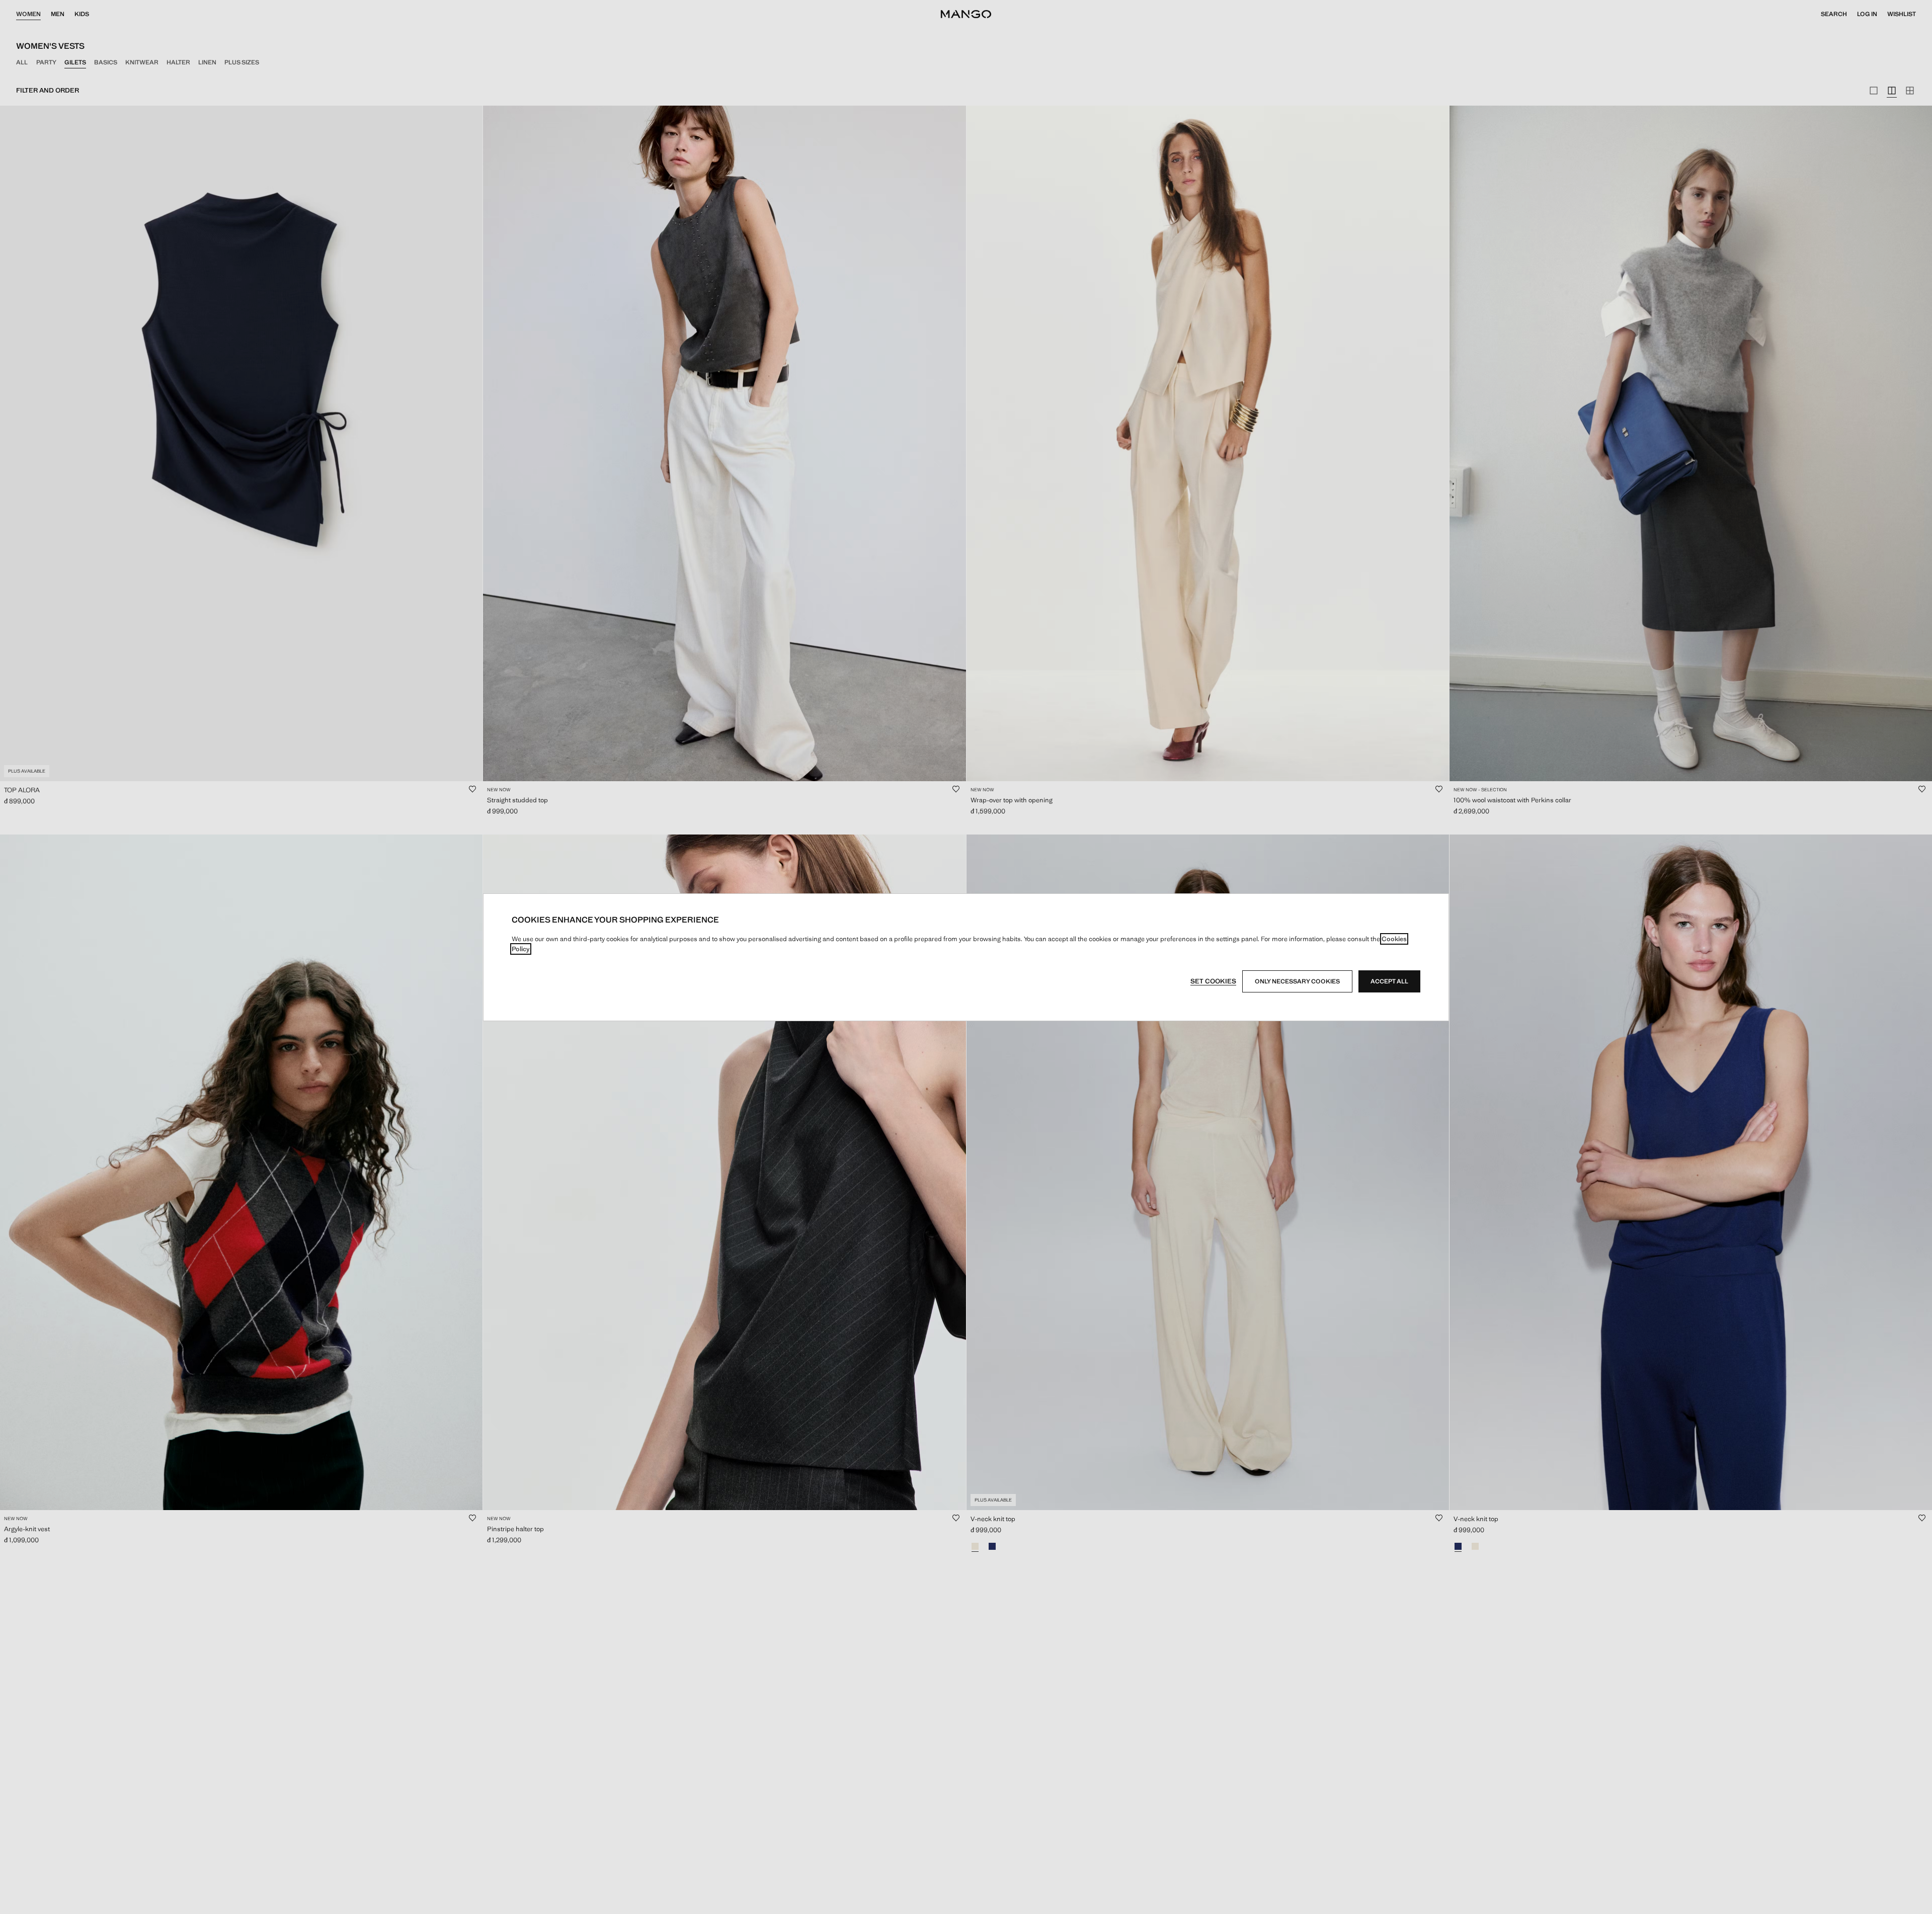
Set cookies (1213, 981)
